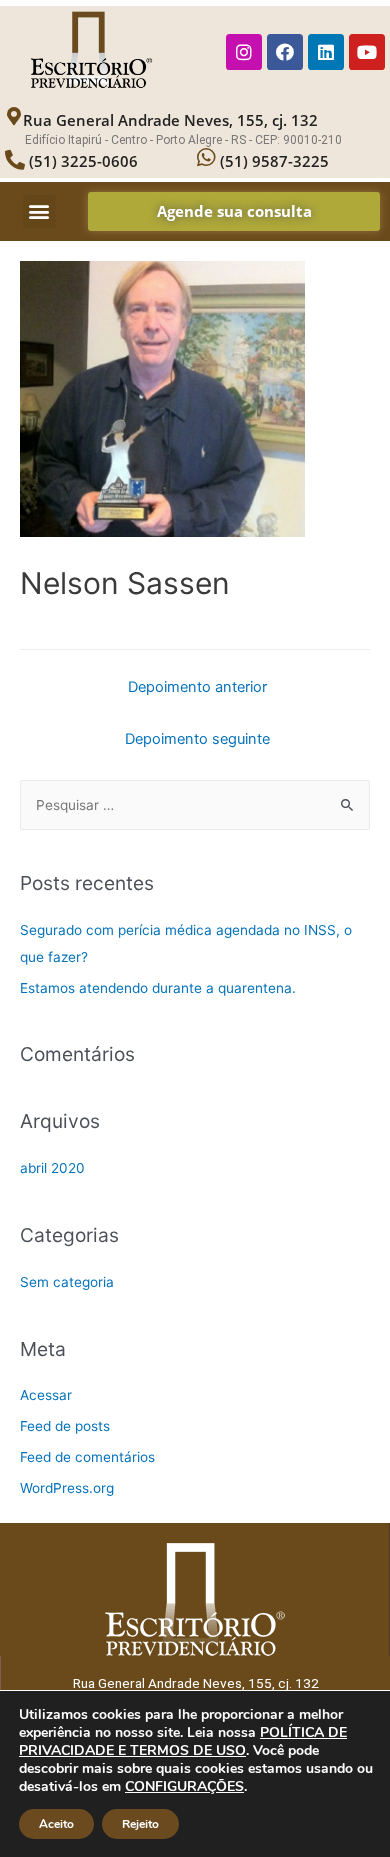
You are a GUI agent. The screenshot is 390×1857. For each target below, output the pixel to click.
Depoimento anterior (197, 687)
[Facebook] (285, 52)
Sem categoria (67, 1282)
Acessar (46, 1395)
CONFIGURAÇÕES (184, 1787)
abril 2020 (52, 1168)
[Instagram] (244, 52)
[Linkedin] (326, 52)
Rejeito (140, 1824)
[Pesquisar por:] (195, 805)
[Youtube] (367, 52)
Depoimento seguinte (197, 739)
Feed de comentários (87, 1457)
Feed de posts (65, 1426)
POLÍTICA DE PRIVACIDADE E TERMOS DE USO (183, 1741)
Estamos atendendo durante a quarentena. (158, 988)
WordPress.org (67, 1488)
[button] (39, 211)
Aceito (56, 1824)
